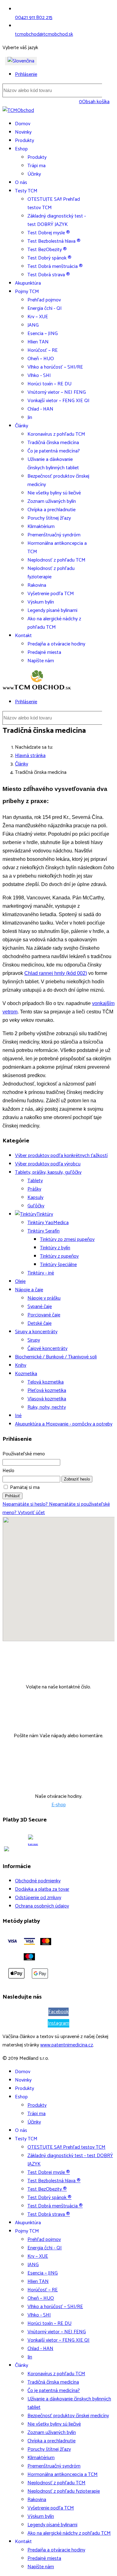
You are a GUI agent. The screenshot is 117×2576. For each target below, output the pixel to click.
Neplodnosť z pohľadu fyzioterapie (51, 573)
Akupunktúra (28, 283)
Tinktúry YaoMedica (48, 1223)
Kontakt (23, 636)
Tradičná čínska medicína (53, 443)
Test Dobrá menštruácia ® (55, 266)
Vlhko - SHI (39, 376)
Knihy (21, 1365)
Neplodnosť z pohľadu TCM (56, 560)
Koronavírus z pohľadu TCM (56, 434)
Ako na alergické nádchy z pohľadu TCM (54, 623)
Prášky (34, 1189)
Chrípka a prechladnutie (51, 510)
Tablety (35, 1181)
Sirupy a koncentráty (36, 1332)
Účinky (34, 174)
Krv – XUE (38, 317)
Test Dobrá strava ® (49, 275)
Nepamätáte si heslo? (26, 1504)
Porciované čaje (44, 1315)
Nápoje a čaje (29, 1290)
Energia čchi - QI (45, 308)
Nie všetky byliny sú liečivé (54, 493)
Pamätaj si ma (25, 1488)
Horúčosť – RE (43, 350)
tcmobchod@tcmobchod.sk (44, 34)
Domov (23, 124)
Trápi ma (37, 166)
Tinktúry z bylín (55, 1248)
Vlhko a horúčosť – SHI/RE (55, 367)
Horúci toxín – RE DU (49, 384)
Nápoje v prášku (44, 1298)
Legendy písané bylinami (52, 611)
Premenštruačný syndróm (54, 535)
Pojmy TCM (27, 292)
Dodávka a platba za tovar (42, 1889)
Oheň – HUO (41, 359)
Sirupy (34, 1340)
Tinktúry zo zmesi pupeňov (67, 1240)
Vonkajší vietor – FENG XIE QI (58, 401)
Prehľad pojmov (44, 300)
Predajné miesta (44, 652)
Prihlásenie (26, 74)
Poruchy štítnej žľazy (49, 518)
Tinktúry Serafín (44, 1231)
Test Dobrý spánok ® (49, 258)
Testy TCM (26, 191)
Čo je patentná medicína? (54, 451)
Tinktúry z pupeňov (59, 1256)
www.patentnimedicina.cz (67, 2045)
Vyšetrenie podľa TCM (51, 594)
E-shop (59, 1805)
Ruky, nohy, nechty (47, 1407)
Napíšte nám (41, 661)
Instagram (58, 2023)
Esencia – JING (43, 334)
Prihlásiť (12, 1496)
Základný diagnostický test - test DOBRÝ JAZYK (57, 220)
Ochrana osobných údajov (42, 1906)
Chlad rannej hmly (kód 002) (56, 973)
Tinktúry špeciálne (58, 1265)
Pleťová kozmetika (47, 1391)
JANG (33, 325)
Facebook (58, 2012)
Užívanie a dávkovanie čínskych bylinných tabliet (53, 464)
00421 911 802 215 (34, 18)
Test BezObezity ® (47, 250)
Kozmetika (26, 1374)
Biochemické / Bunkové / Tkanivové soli (56, 1357)
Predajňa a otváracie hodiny (56, 644)
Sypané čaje (40, 1307)
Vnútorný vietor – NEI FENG (57, 392)
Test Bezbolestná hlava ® (54, 241)
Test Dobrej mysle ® (49, 233)
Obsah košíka (94, 102)
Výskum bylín (41, 602)
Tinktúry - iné (41, 1273)
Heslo (8, 1471)
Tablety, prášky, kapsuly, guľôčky (48, 1172)
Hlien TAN (38, 342)
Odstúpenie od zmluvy (38, 1898)
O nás (21, 183)
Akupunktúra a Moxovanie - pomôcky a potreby (64, 1424)
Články (22, 426)
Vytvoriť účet (31, 1513)
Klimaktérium (41, 527)
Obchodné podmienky (38, 1881)
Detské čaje (39, 1323)
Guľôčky (36, 1206)
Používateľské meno (24, 1454)
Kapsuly (35, 1198)
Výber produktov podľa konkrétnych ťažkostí (61, 1156)
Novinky (23, 132)
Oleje (20, 1281)
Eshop (21, 149)
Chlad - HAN (40, 409)
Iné (18, 1416)
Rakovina (37, 585)
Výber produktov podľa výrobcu (48, 1164)
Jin (30, 418)
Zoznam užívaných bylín (52, 501)
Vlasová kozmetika (47, 1399)
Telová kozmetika (46, 1382)
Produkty (24, 141)
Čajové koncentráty (47, 1349)
